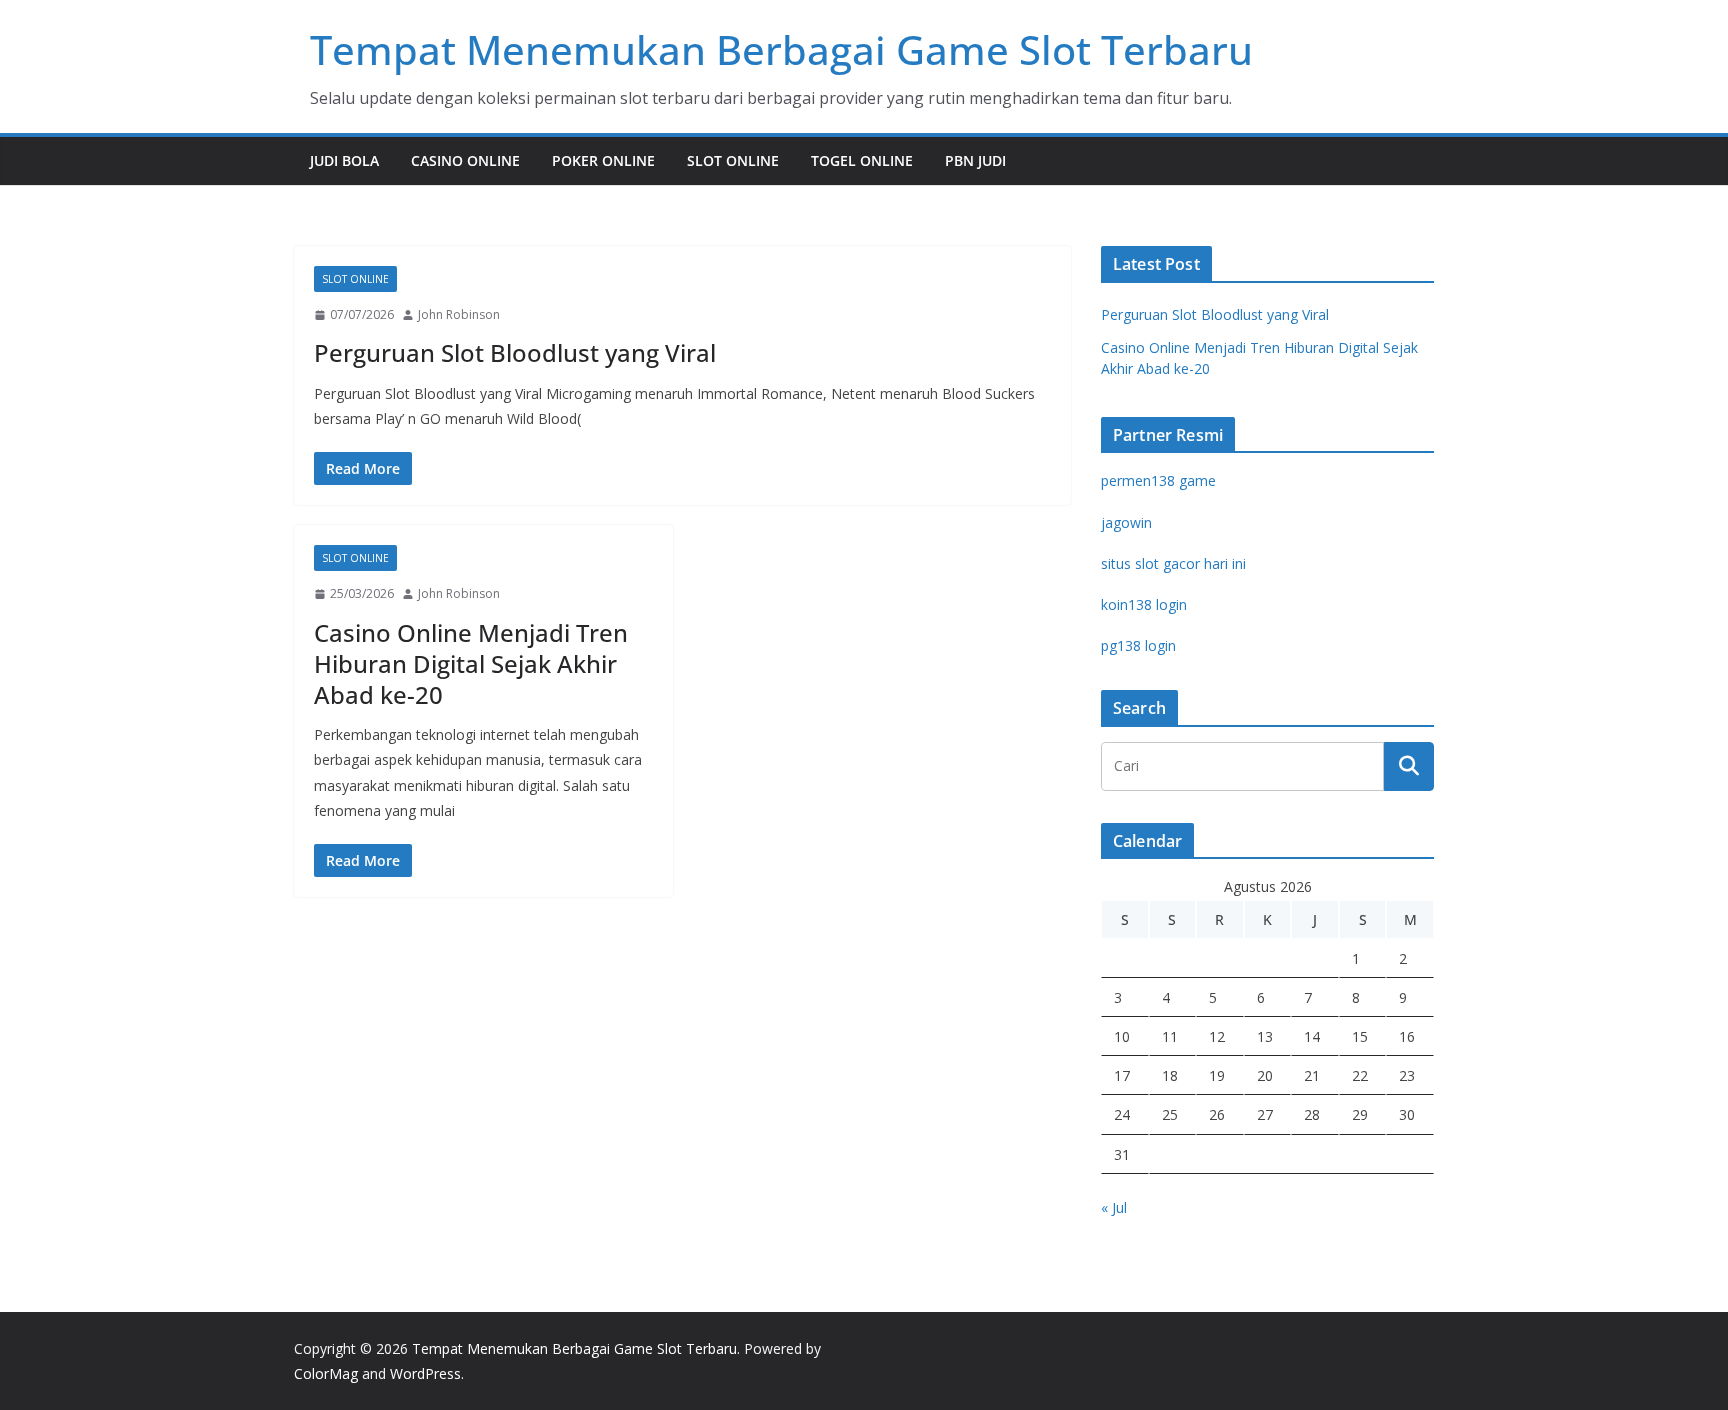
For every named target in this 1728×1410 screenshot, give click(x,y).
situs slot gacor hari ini (1173, 563)
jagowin (1126, 522)
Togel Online (862, 160)
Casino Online (465, 160)
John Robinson (459, 314)
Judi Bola (344, 160)
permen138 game (1158, 480)
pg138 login (1138, 645)
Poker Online (603, 160)
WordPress (425, 1373)
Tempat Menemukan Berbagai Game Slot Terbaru (781, 49)
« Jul (1114, 1207)
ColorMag (326, 1373)
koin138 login (1144, 604)
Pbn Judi (975, 160)
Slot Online (733, 160)
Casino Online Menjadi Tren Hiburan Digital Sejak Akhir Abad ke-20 (471, 663)
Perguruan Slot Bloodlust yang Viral (515, 352)
